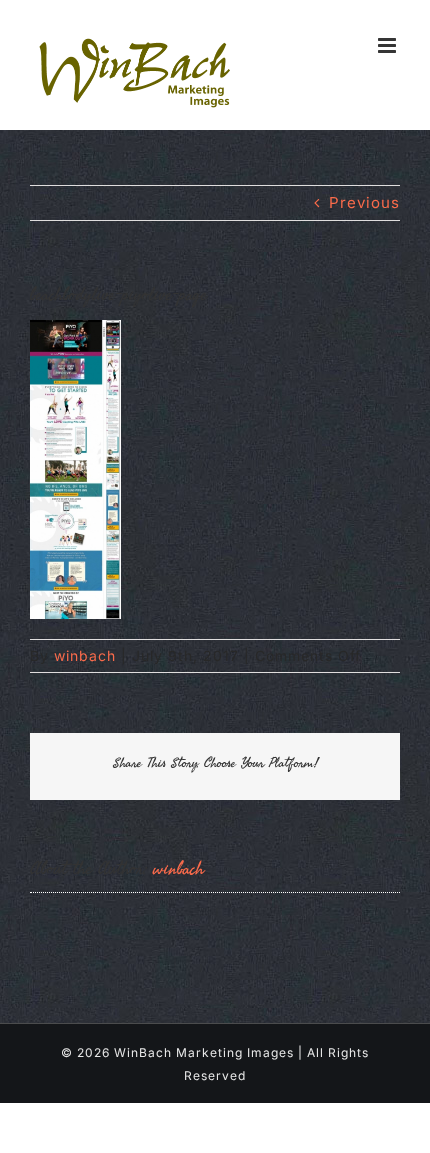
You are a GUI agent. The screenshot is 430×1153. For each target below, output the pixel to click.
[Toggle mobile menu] (389, 45)
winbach (85, 655)
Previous (364, 202)
